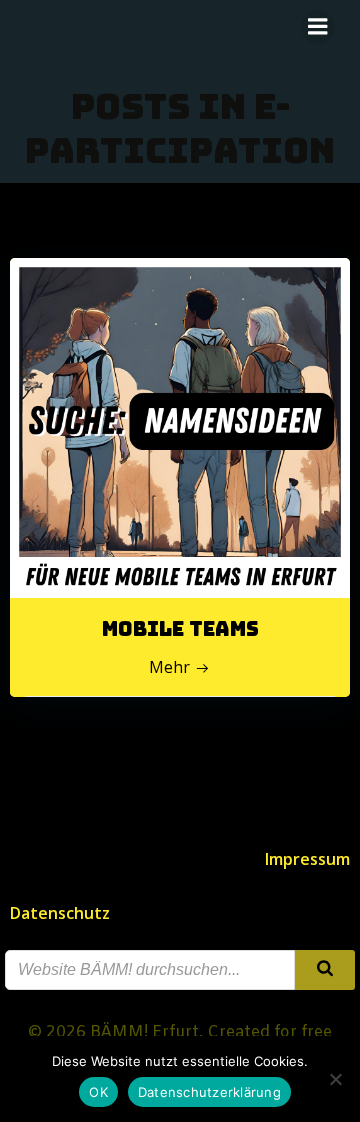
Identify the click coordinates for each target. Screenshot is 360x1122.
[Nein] (335, 1079)
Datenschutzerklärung (209, 1092)
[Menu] (318, 27)
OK (98, 1092)
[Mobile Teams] (180, 426)
